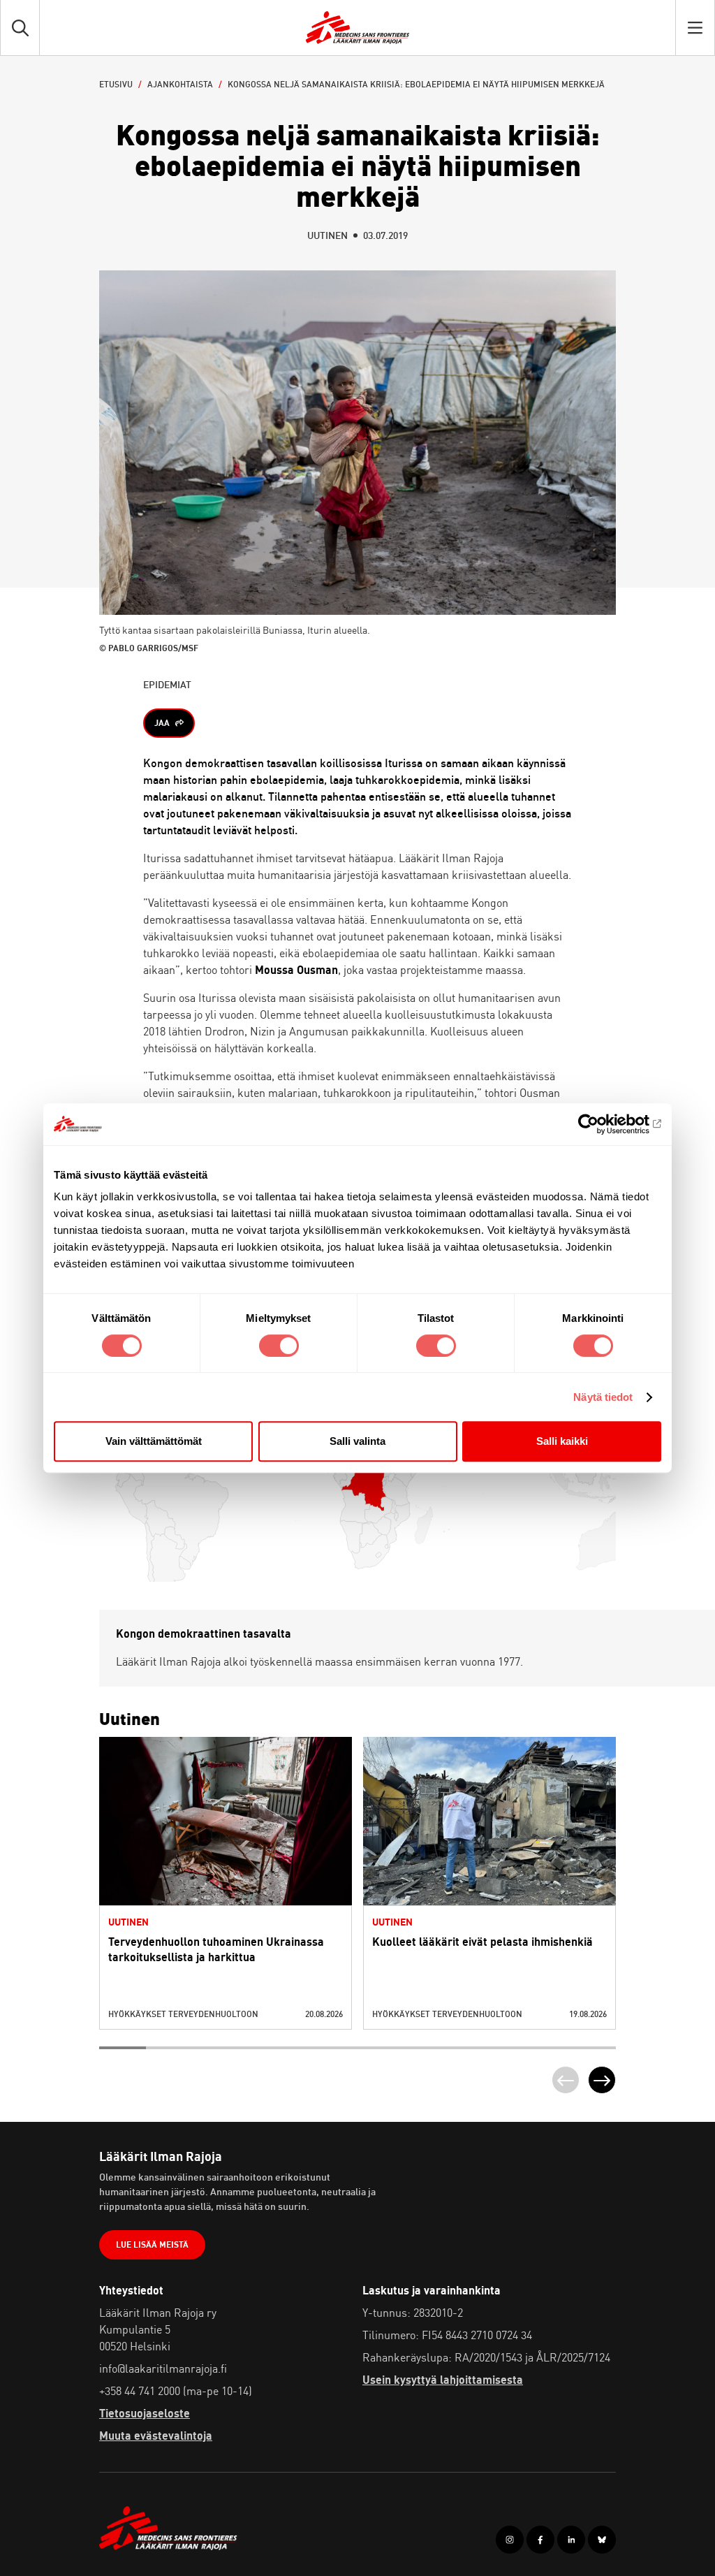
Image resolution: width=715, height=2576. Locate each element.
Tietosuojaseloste (145, 2413)
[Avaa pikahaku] (20, 28)
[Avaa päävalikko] (695, 28)
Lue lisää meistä (152, 2244)
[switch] (279, 1346)
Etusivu (116, 84)
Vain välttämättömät (154, 1441)
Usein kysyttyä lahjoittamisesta (443, 2380)
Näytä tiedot (603, 1397)
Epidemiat (167, 684)
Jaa (162, 723)
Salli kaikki (562, 1441)
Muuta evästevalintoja (156, 2436)
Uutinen (327, 235)
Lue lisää (226, 1850)
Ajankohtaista (180, 84)
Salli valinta (357, 1441)
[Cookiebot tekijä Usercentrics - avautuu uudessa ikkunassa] (600, 1124)
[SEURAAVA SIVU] (602, 2080)
